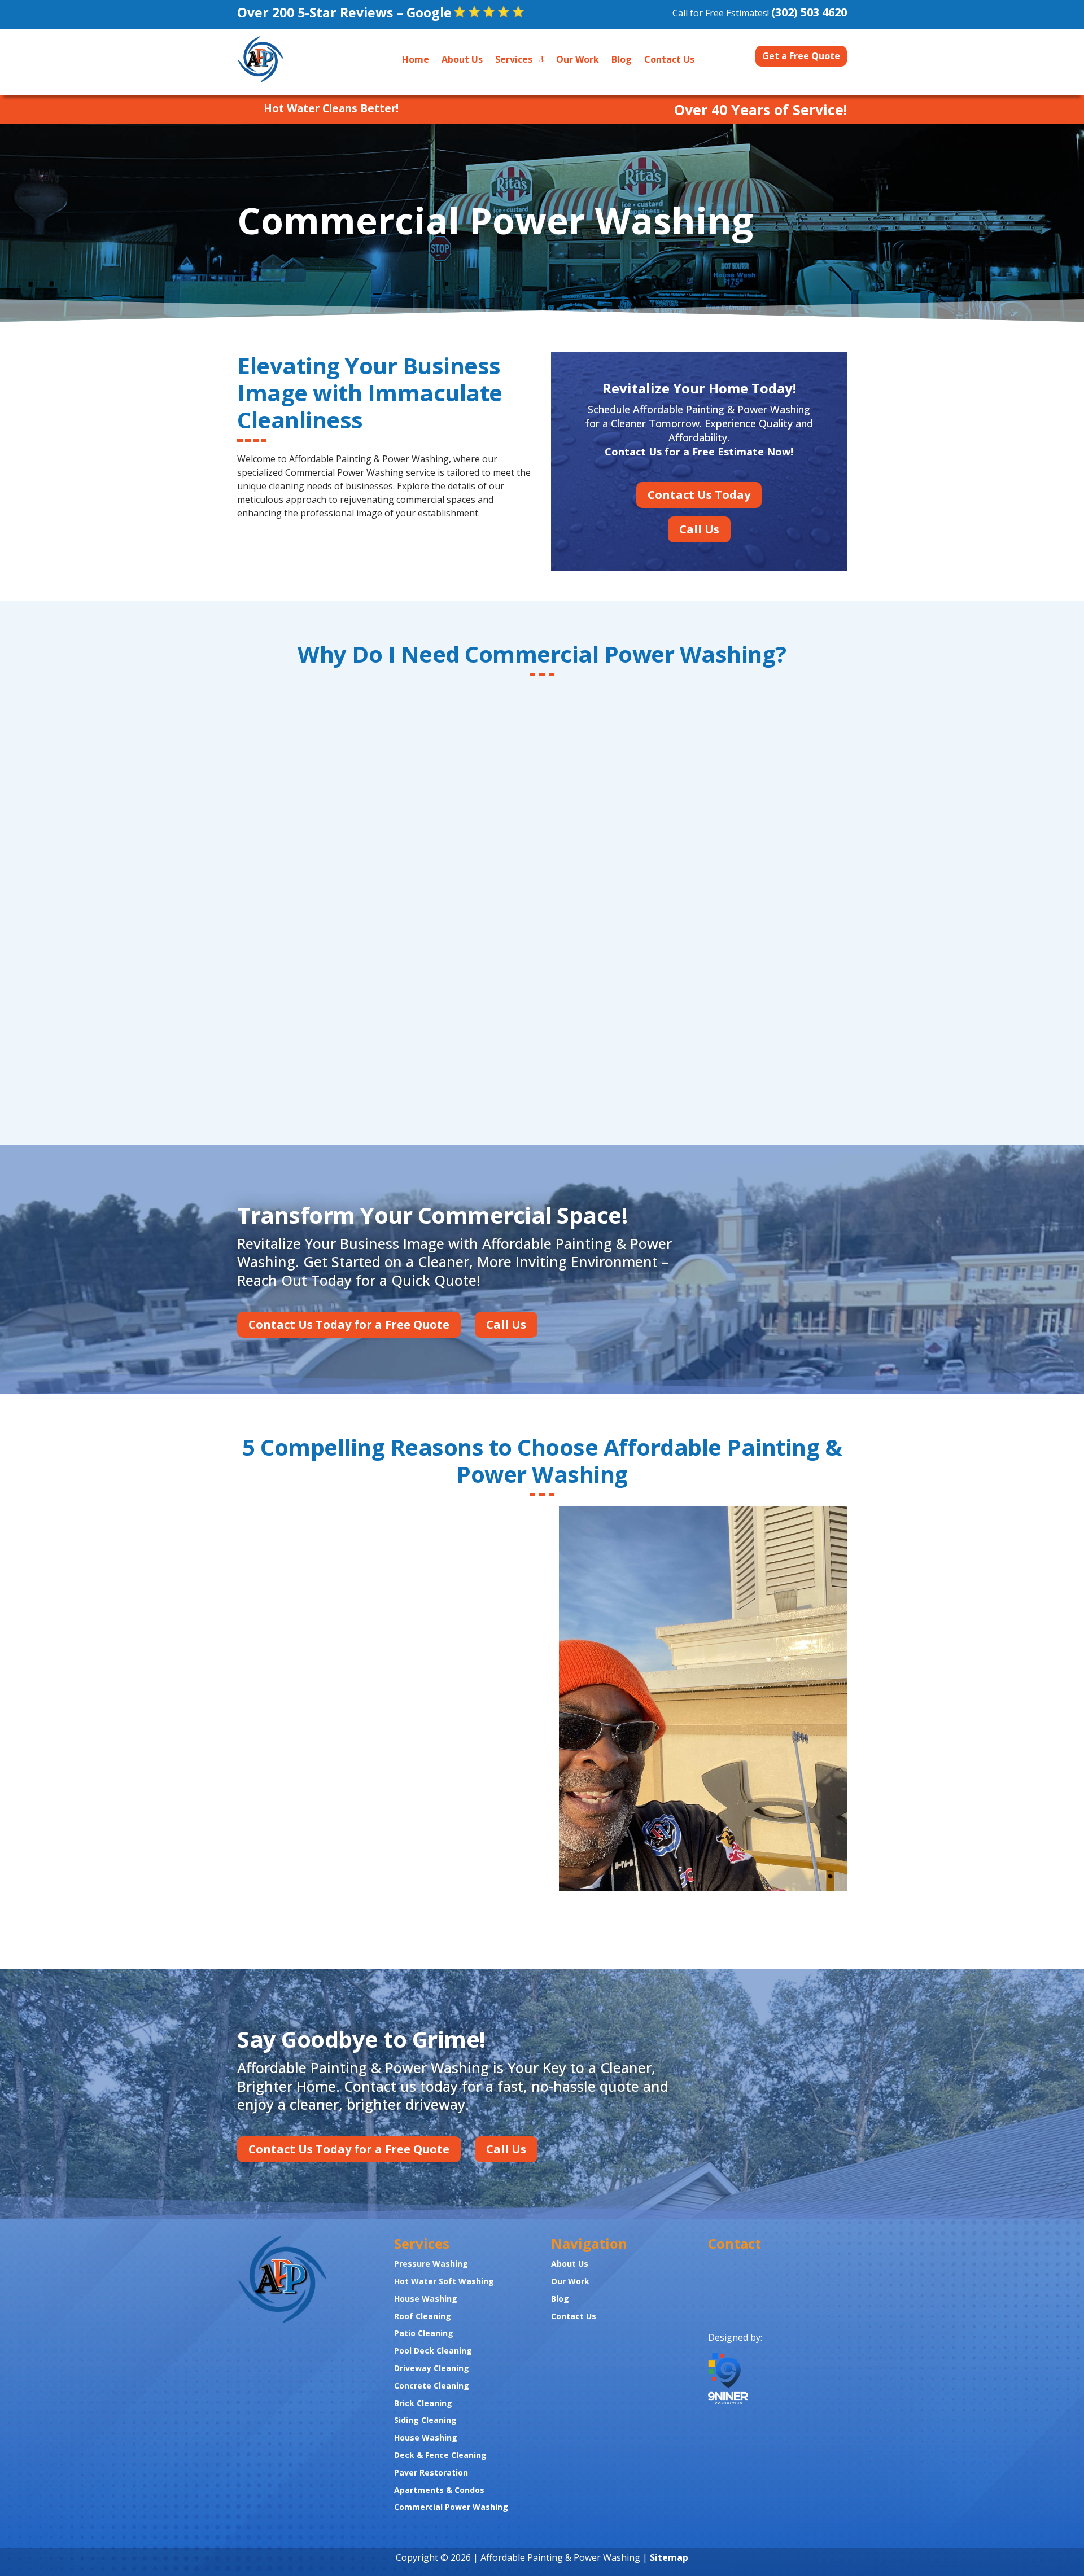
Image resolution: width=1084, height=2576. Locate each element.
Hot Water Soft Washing (444, 2281)
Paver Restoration (431, 2472)
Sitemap (669, 2557)
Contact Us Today (699, 495)
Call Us (699, 529)
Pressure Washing (431, 2264)
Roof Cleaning (423, 2316)
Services (514, 59)
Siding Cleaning (425, 2420)
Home (416, 59)
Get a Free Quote (801, 56)
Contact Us (669, 59)
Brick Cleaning (423, 2403)
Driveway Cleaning (432, 2368)
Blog (622, 59)
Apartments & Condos (439, 2490)
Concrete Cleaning (432, 2386)
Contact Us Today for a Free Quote (349, 1324)
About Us (462, 59)
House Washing (427, 2299)
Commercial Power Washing (451, 2507)
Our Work (578, 59)
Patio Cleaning (424, 2333)
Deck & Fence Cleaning (440, 2455)
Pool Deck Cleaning (433, 2351)
